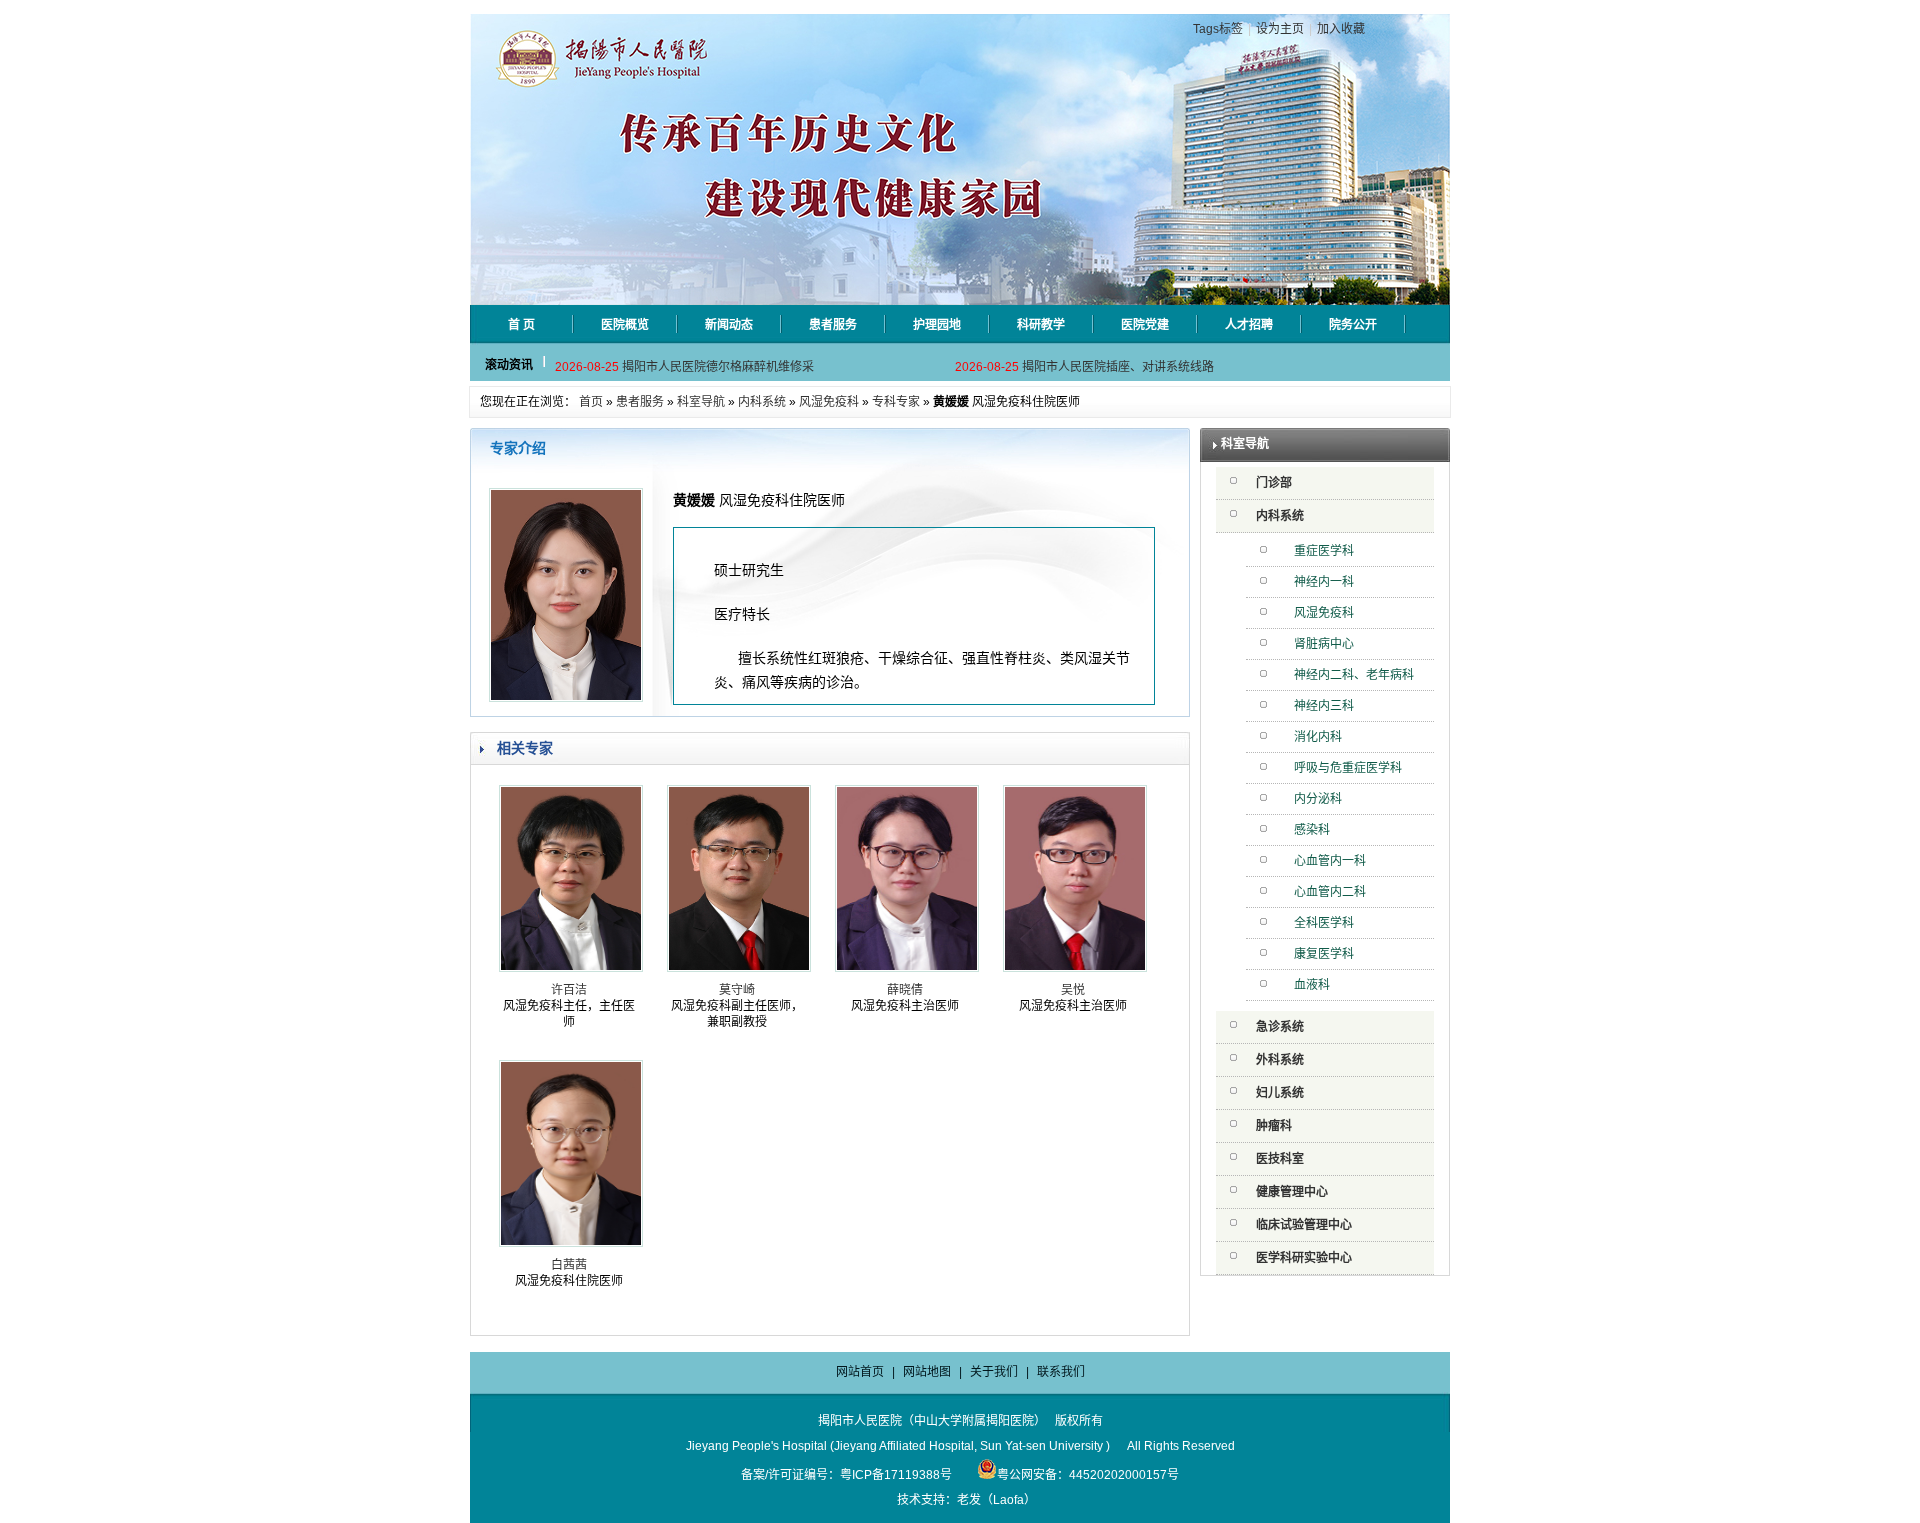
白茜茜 (569, 1265)
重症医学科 (1324, 551)
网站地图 (927, 1372)
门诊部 (1274, 483)
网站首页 (860, 1372)
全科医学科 (1324, 923)
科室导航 (701, 402)
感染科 (1312, 830)
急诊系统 (1280, 1027)
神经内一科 (1324, 582)
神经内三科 (1324, 706)
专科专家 (896, 402)
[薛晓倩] (907, 968)
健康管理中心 (1292, 1192)
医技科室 (1280, 1159)
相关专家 (525, 748)
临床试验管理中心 (1304, 1225)
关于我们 (994, 1372)
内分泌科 (1318, 799)
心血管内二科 (1330, 892)
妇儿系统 (1280, 1093)
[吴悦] (1075, 968)
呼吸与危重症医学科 (1348, 768)
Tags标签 (1218, 29)
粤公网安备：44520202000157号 (1088, 1475)
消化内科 (1318, 737)
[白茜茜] (571, 1243)
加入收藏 (1341, 29)
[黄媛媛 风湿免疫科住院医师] (566, 698)
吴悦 (1073, 990)
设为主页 (1280, 29)
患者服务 (640, 402)
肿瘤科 (1274, 1126)
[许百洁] (571, 968)
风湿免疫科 (829, 402)
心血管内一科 (1330, 861)
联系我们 (1061, 1372)
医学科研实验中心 (1304, 1258)
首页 (591, 402)
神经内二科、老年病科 (1354, 675)
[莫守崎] (739, 968)
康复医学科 (1324, 954)
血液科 (1312, 985)
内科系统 (762, 402)
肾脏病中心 (1324, 644)
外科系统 (1280, 1060)
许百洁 (569, 990)
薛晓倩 (905, 990)
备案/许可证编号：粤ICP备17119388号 (846, 1475)
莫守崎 (737, 990)
